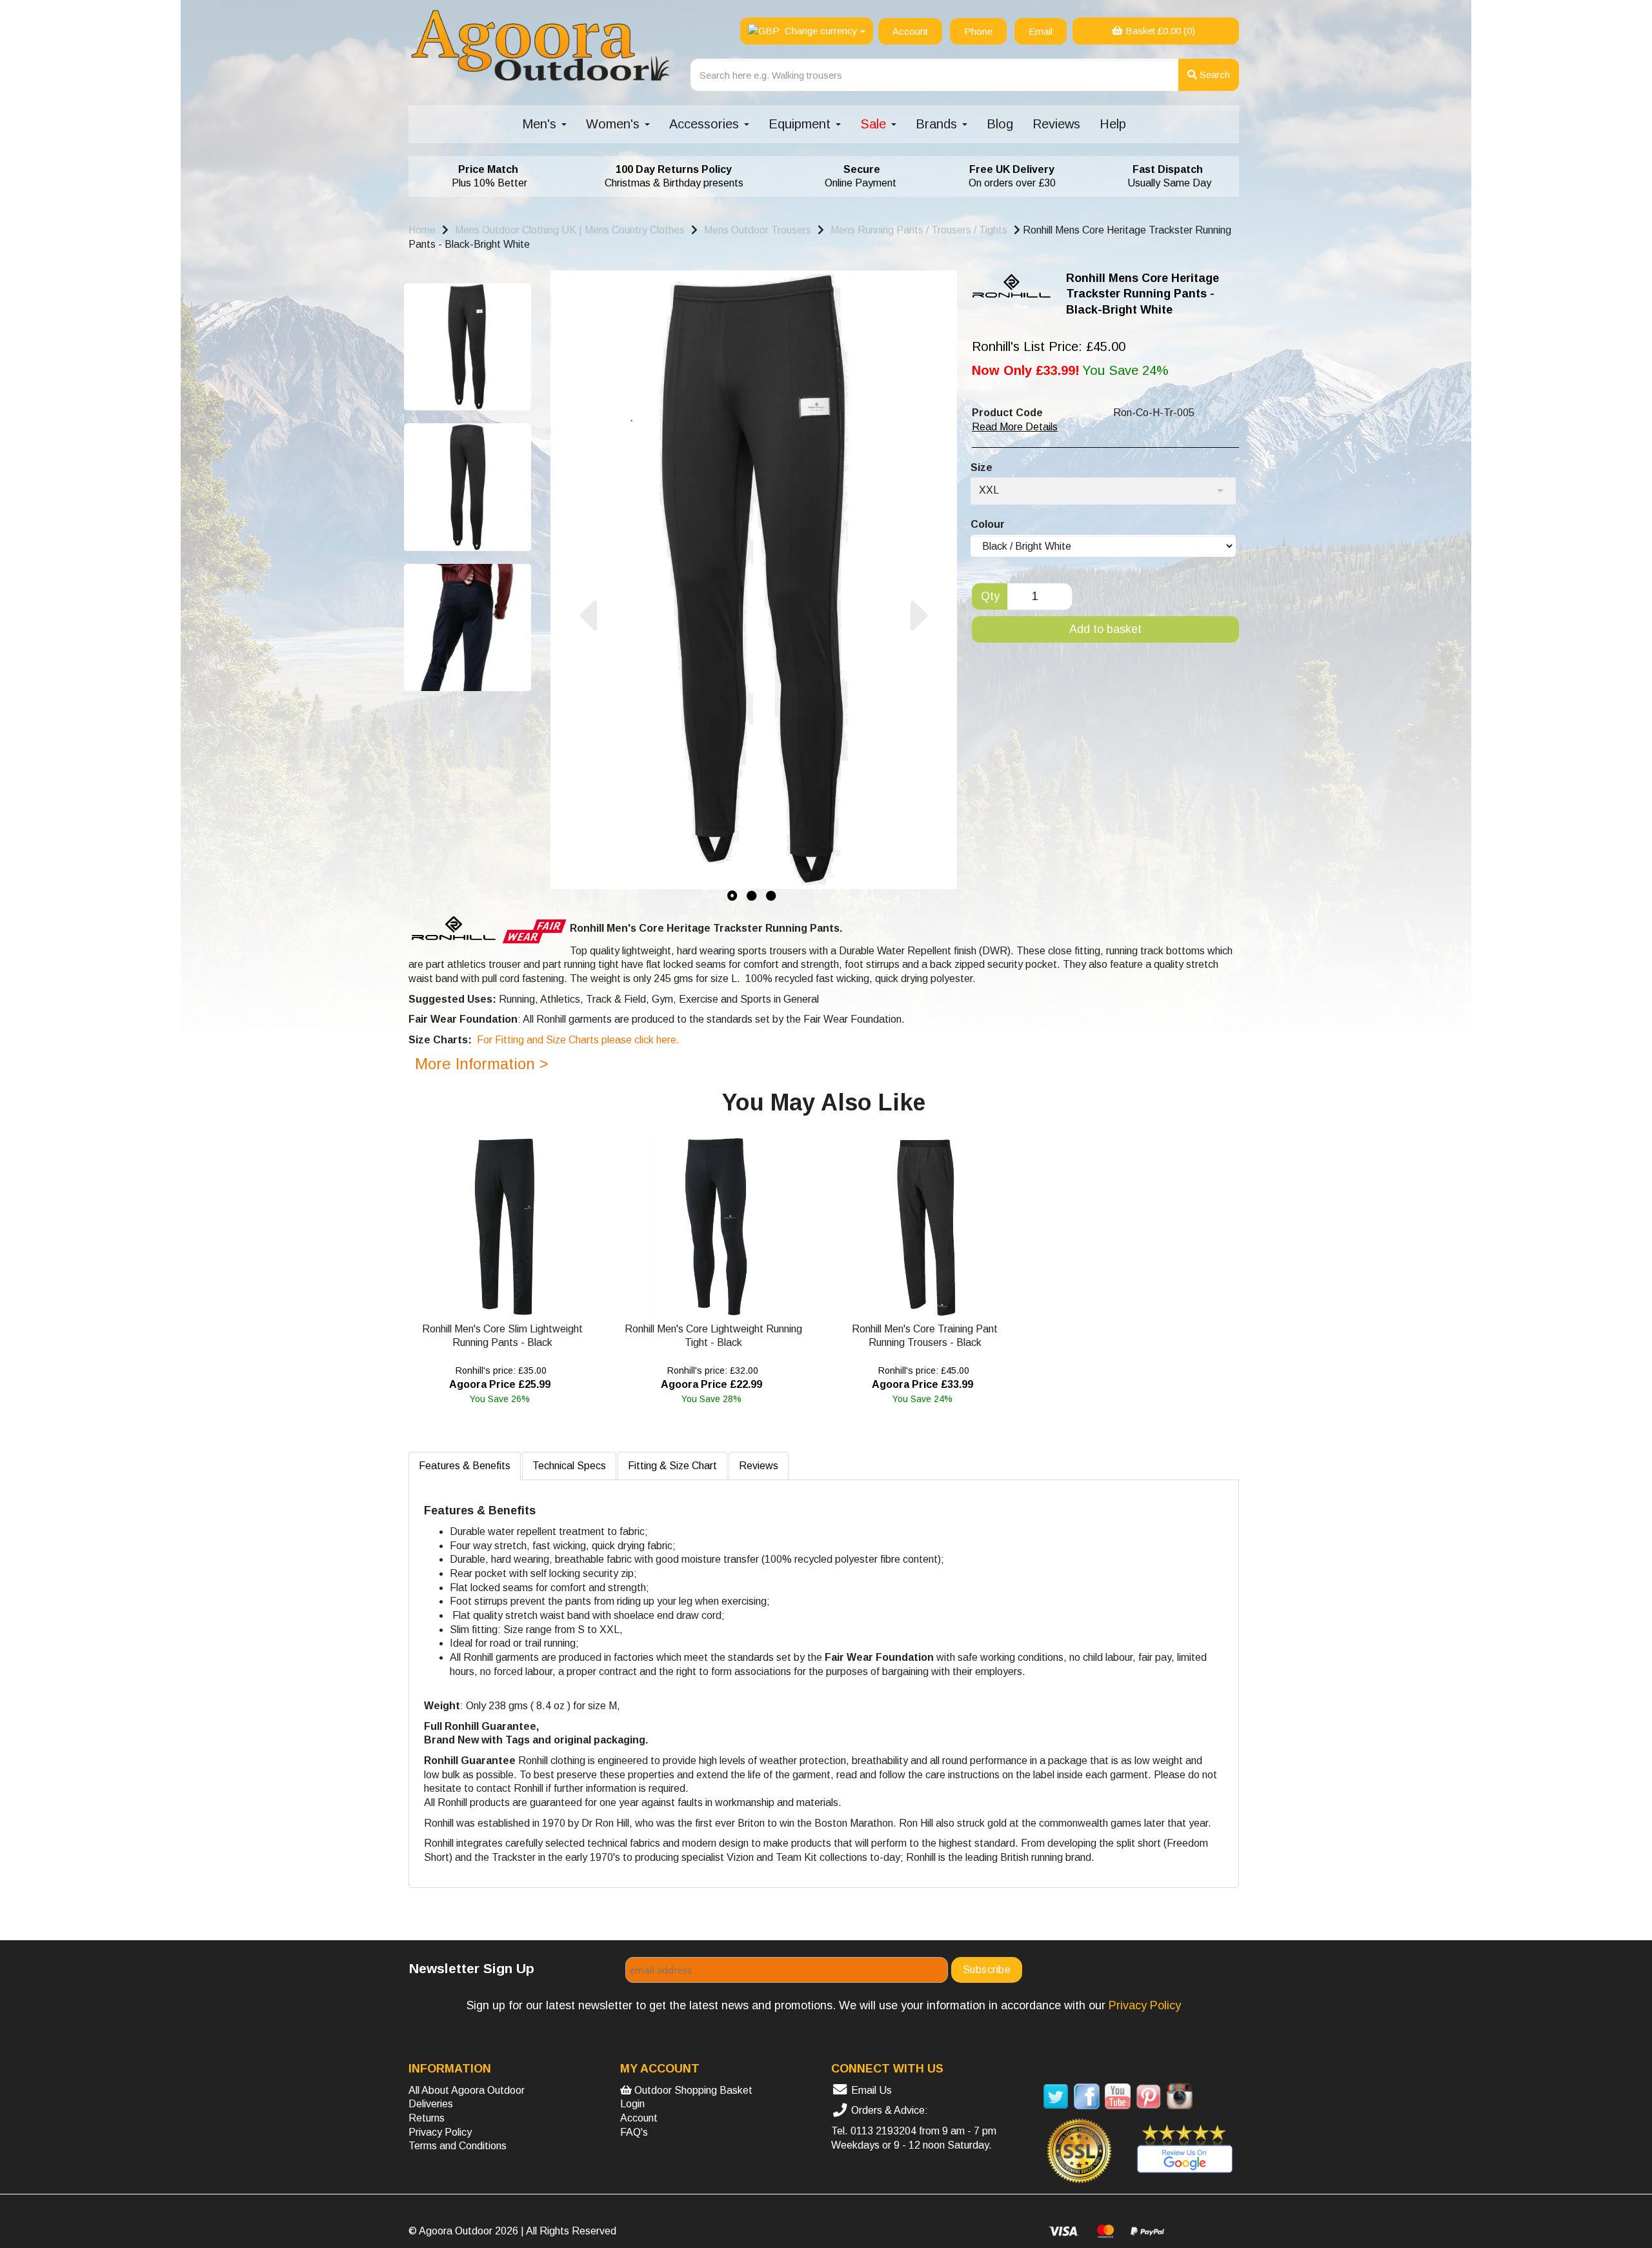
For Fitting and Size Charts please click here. (578, 1040)
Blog (1000, 124)
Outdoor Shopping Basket (692, 2090)
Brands (938, 124)
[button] (588, 749)
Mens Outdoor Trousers (758, 230)
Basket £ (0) (1159, 31)
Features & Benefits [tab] (465, 1466)
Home (422, 230)
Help (1113, 124)
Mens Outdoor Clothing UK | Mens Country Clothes (570, 230)
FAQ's (634, 2132)
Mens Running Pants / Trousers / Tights (919, 230)
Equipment (801, 124)
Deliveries (431, 2104)
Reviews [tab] (759, 1466)
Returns (427, 2118)
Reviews (1056, 124)
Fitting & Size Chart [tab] (672, 1466)
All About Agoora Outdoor (467, 2090)
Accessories (706, 124)
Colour (988, 524)
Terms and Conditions (458, 2146)
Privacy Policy (440, 2132)
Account (639, 2118)
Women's (615, 124)
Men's (541, 124)
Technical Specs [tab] (569, 1466)
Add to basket (1105, 629)
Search (1214, 75)
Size (982, 467)
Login (632, 2104)
